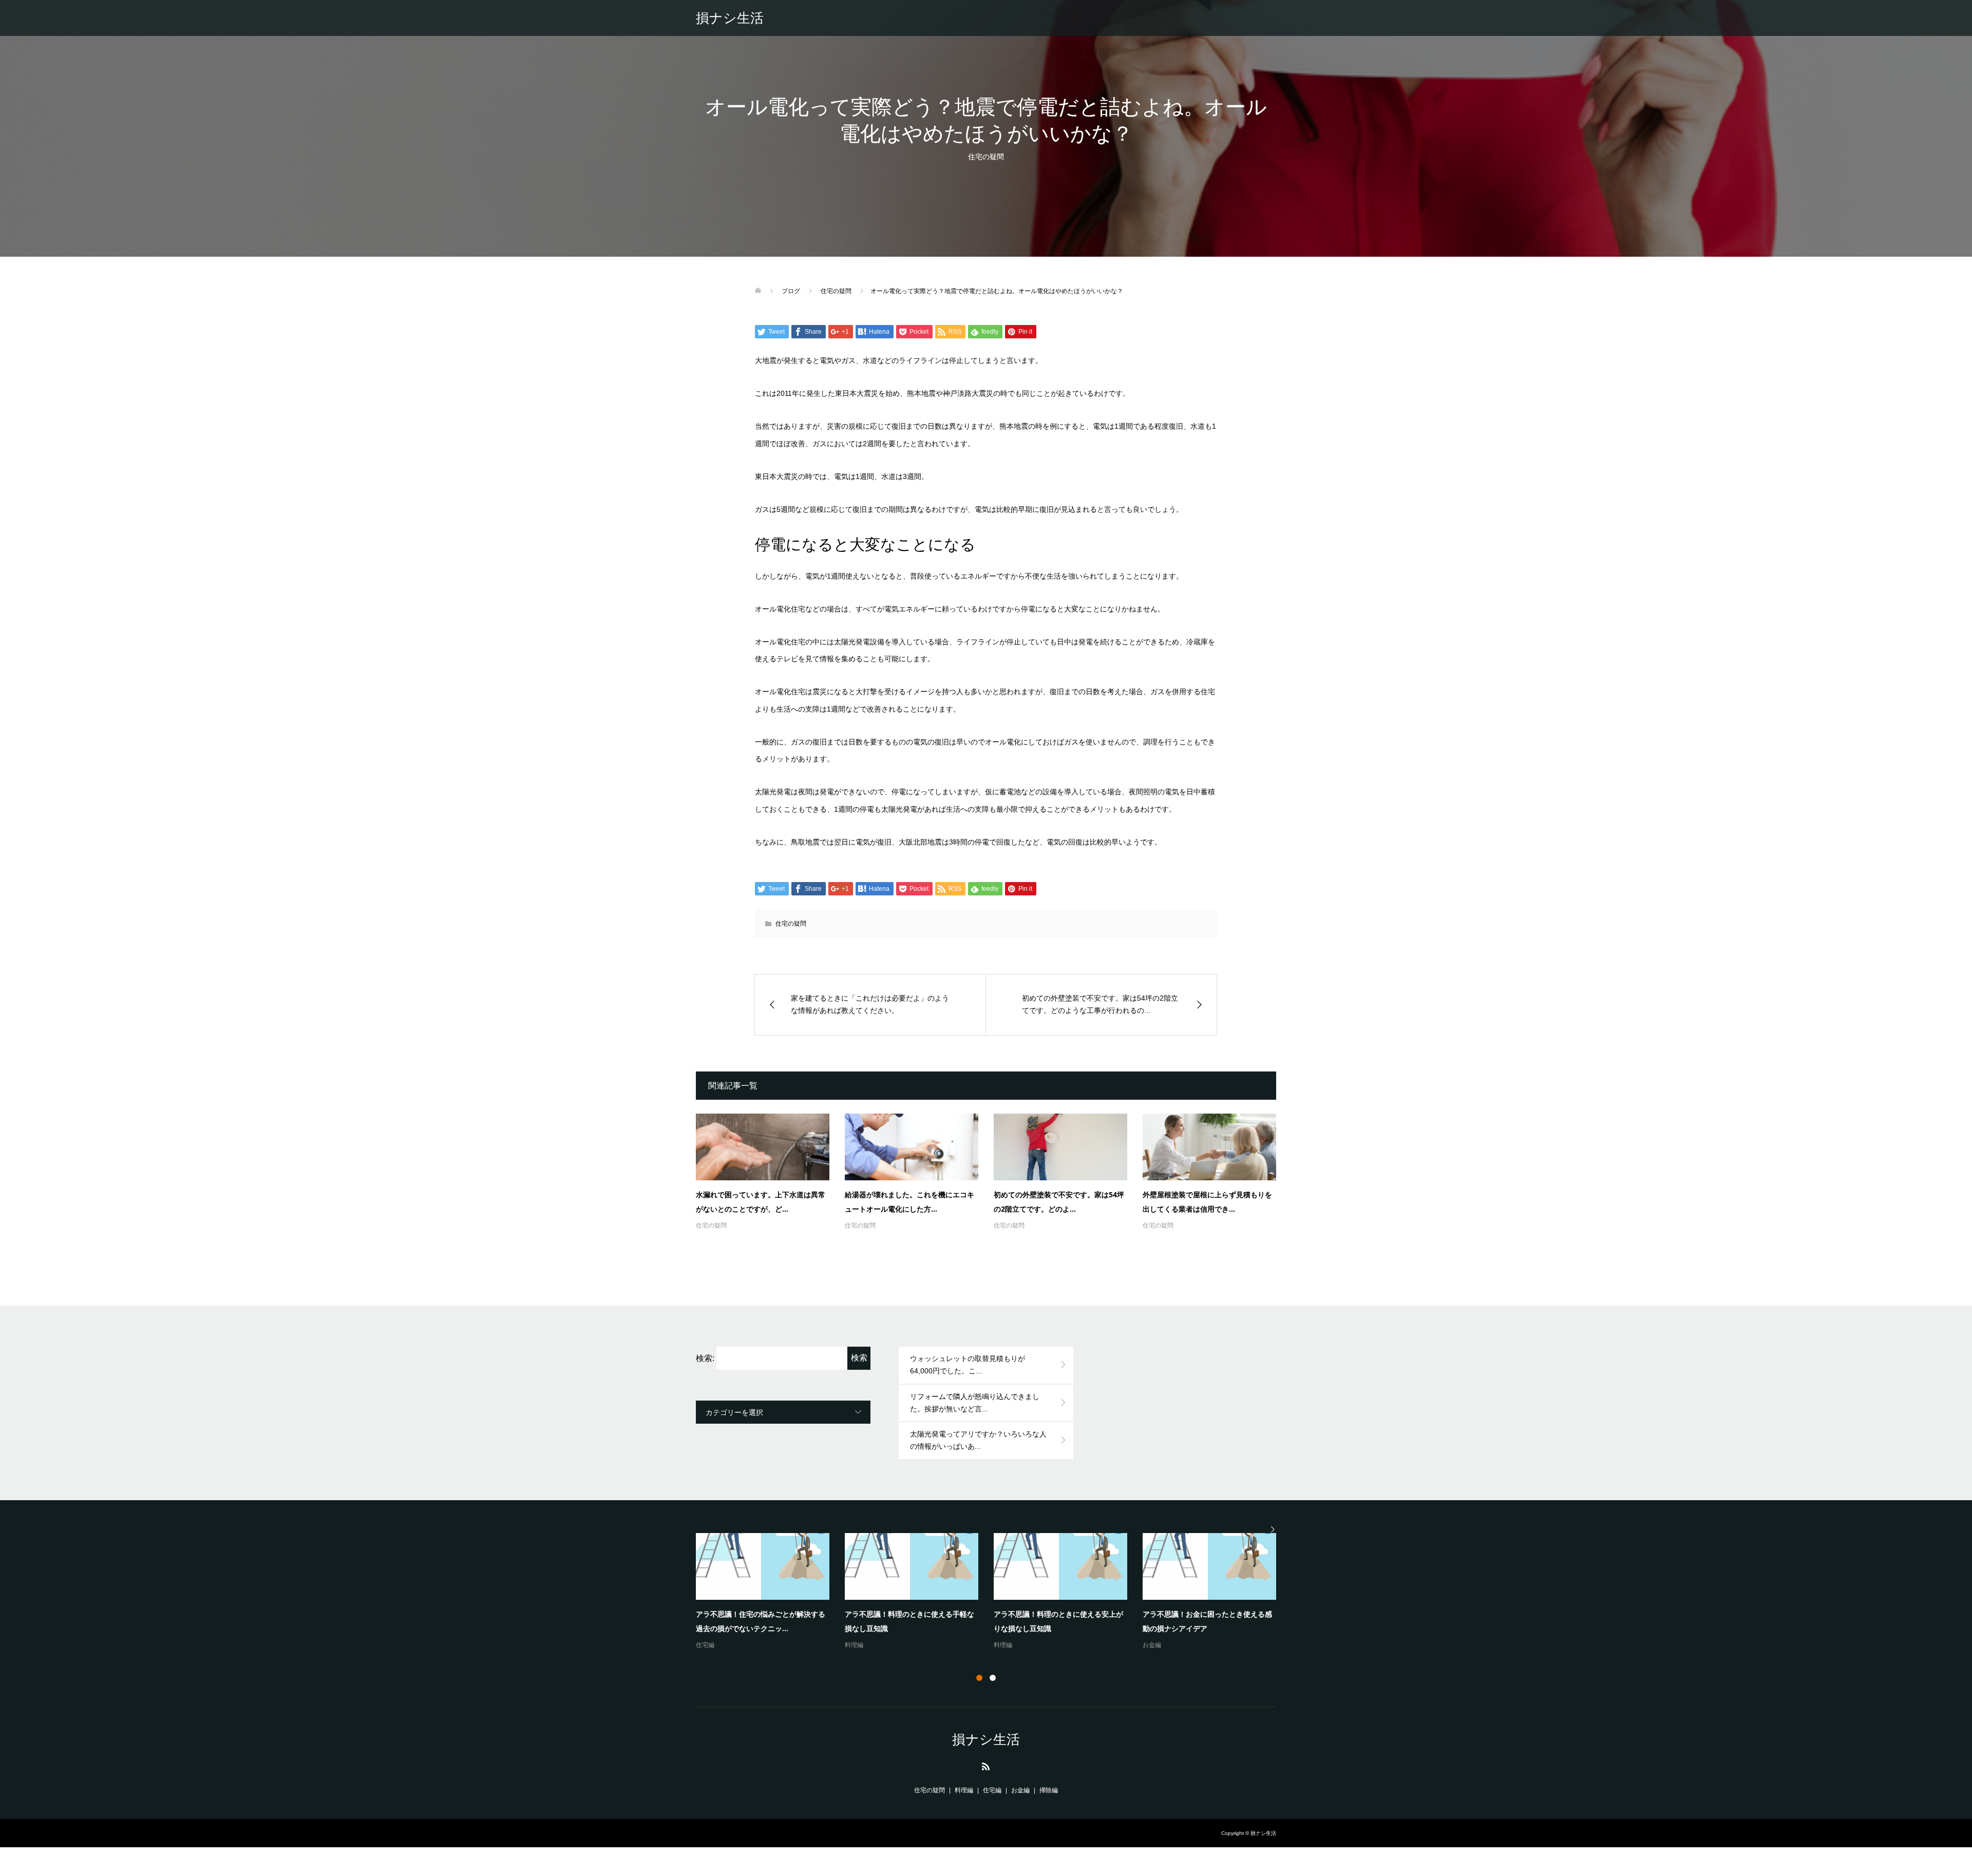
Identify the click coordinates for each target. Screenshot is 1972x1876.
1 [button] (979, 1678)
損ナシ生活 (730, 18)
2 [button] (993, 1678)
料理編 (1152, 1645)
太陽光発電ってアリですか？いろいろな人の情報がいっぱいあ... (978, 1440)
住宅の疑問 (986, 157)
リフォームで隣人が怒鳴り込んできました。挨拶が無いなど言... (975, 1403)
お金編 (854, 1645)
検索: (705, 1358)
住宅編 (705, 1645)
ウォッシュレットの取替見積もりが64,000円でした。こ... (968, 1365)
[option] (994, 1592)
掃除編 (1049, 1790)
